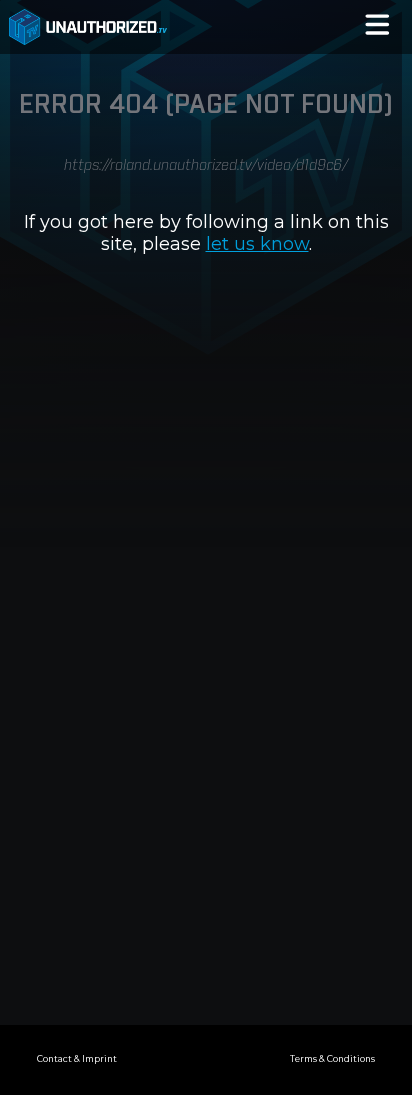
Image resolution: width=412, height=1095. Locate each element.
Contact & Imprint (77, 1059)
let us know (257, 244)
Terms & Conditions (332, 1059)
